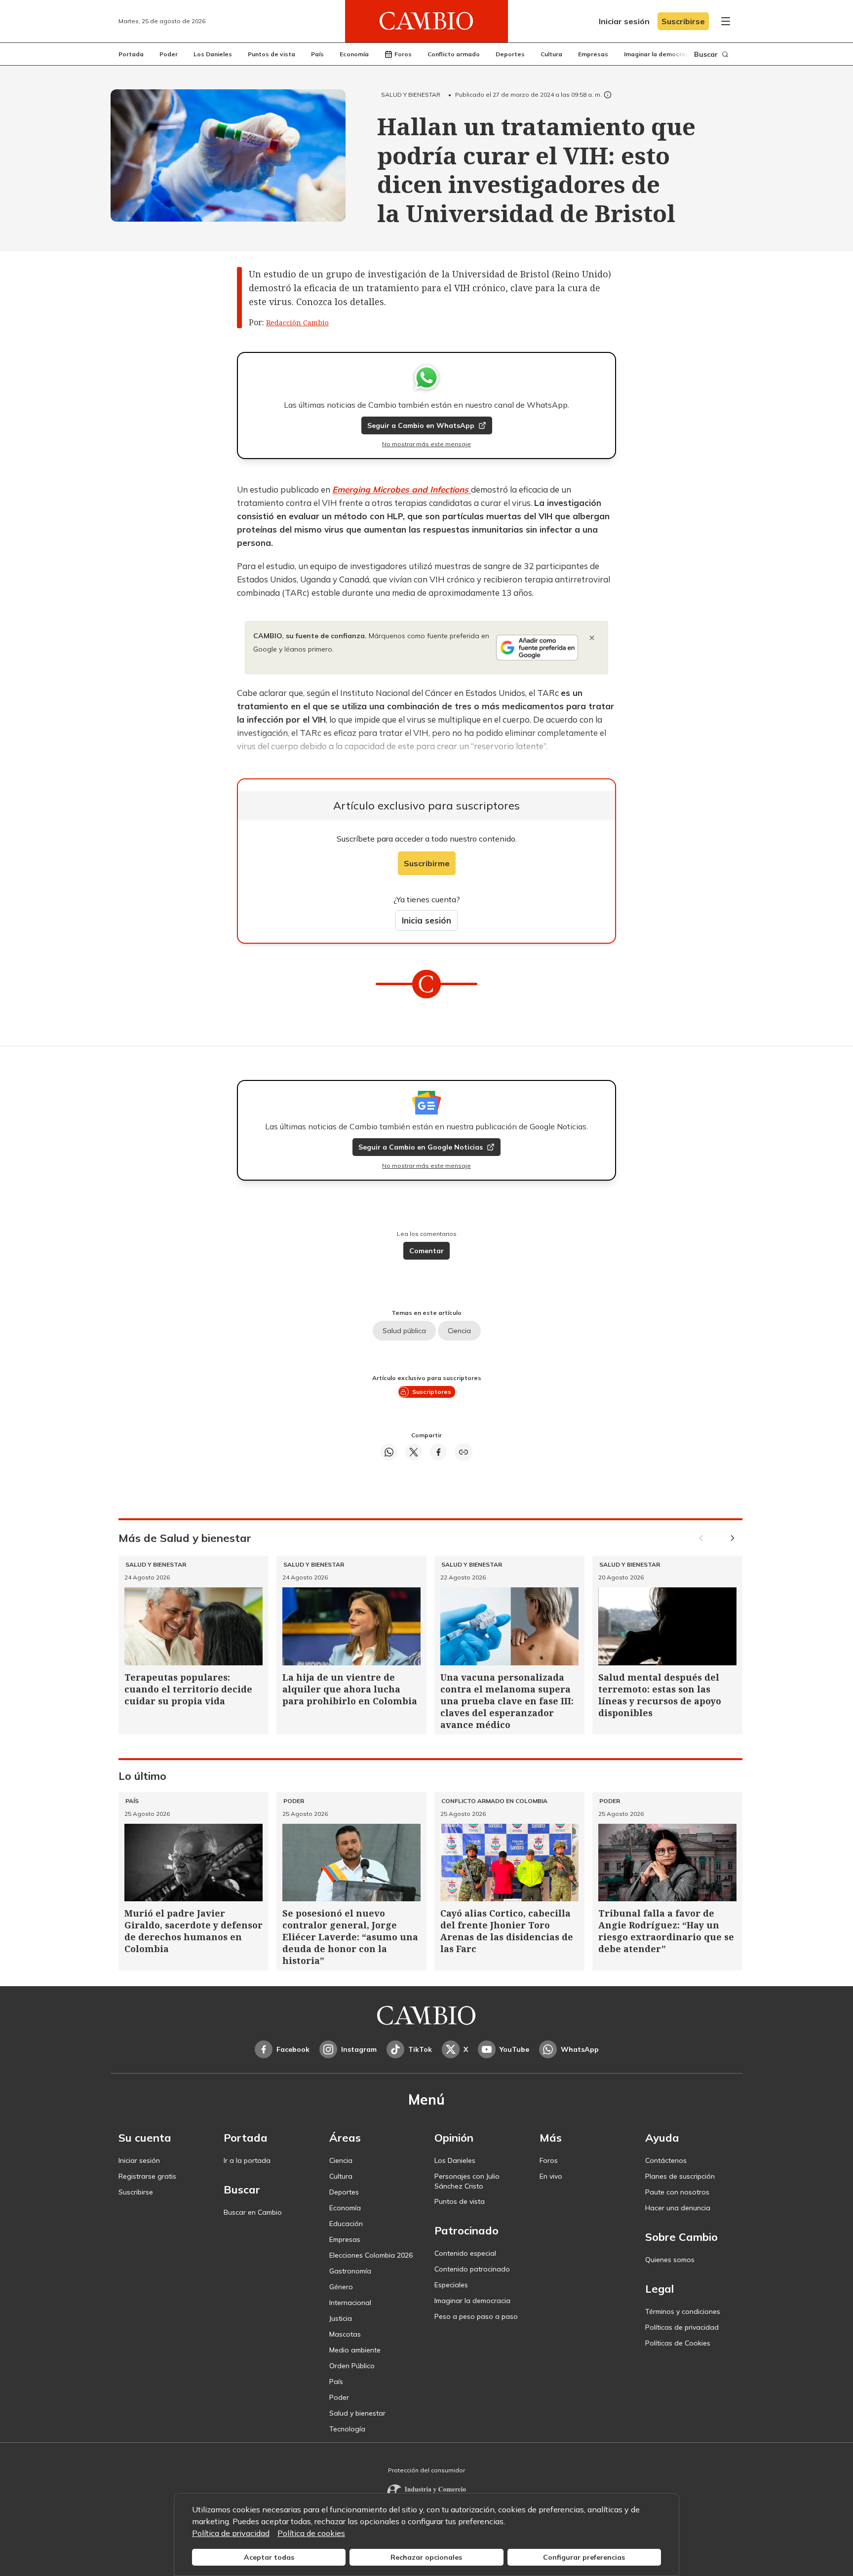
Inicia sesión (426, 920)
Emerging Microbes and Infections (402, 489)
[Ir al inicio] (426, 21)
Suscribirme (427, 863)
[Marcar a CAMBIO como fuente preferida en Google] (537, 648)
